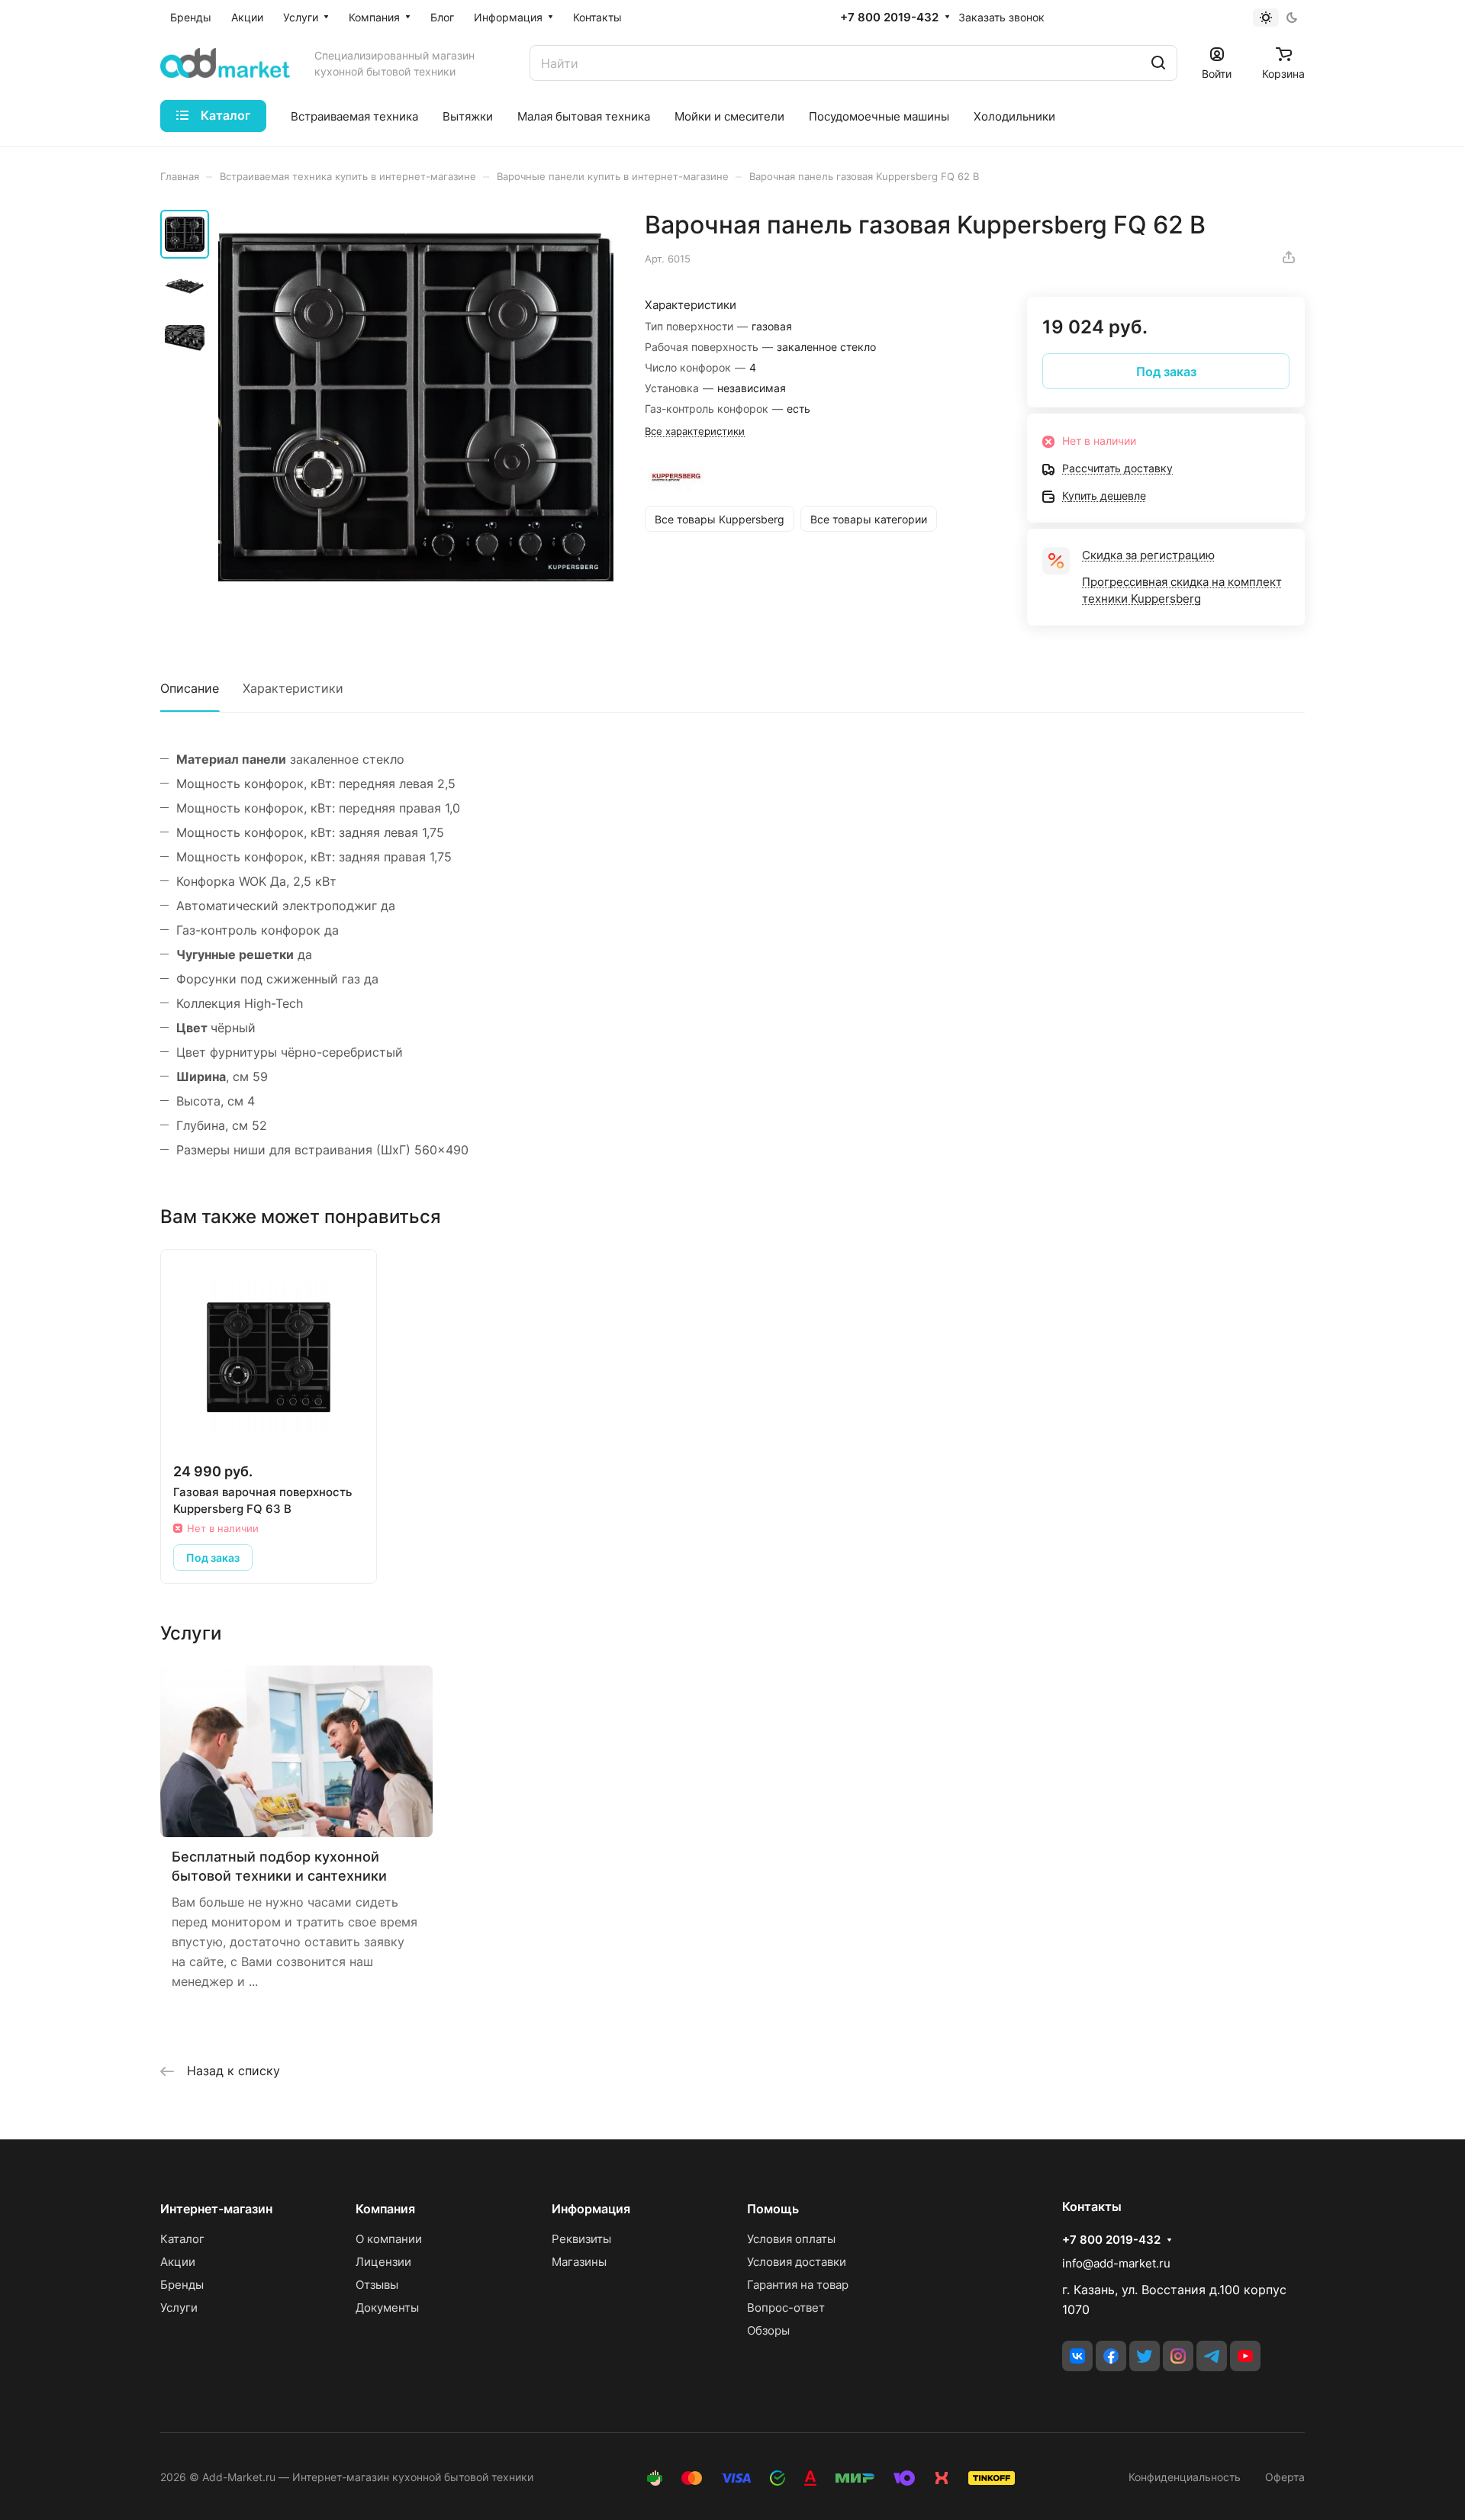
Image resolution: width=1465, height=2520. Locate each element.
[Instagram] (1178, 2356)
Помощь (773, 2209)
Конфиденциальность (1185, 2477)
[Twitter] (1145, 2356)
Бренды (182, 2285)
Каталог (182, 2239)
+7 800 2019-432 (889, 18)
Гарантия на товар (798, 2285)
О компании (389, 2239)
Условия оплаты (791, 2239)
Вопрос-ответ (786, 2308)
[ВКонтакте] (1077, 2356)
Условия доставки (797, 2262)
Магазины (579, 2262)
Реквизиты (581, 2239)
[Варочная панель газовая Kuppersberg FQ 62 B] (416, 407)
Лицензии (383, 2262)
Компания (385, 2209)
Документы (387, 2308)
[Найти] (1158, 63)
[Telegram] (1212, 2356)
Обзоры (768, 2330)
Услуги (179, 2308)
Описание (190, 688)
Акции (178, 2262)
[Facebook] (1111, 2356)
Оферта (1285, 2477)
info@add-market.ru (1116, 2263)
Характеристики (293, 688)
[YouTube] (1245, 2356)
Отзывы (377, 2285)
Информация (591, 2209)
